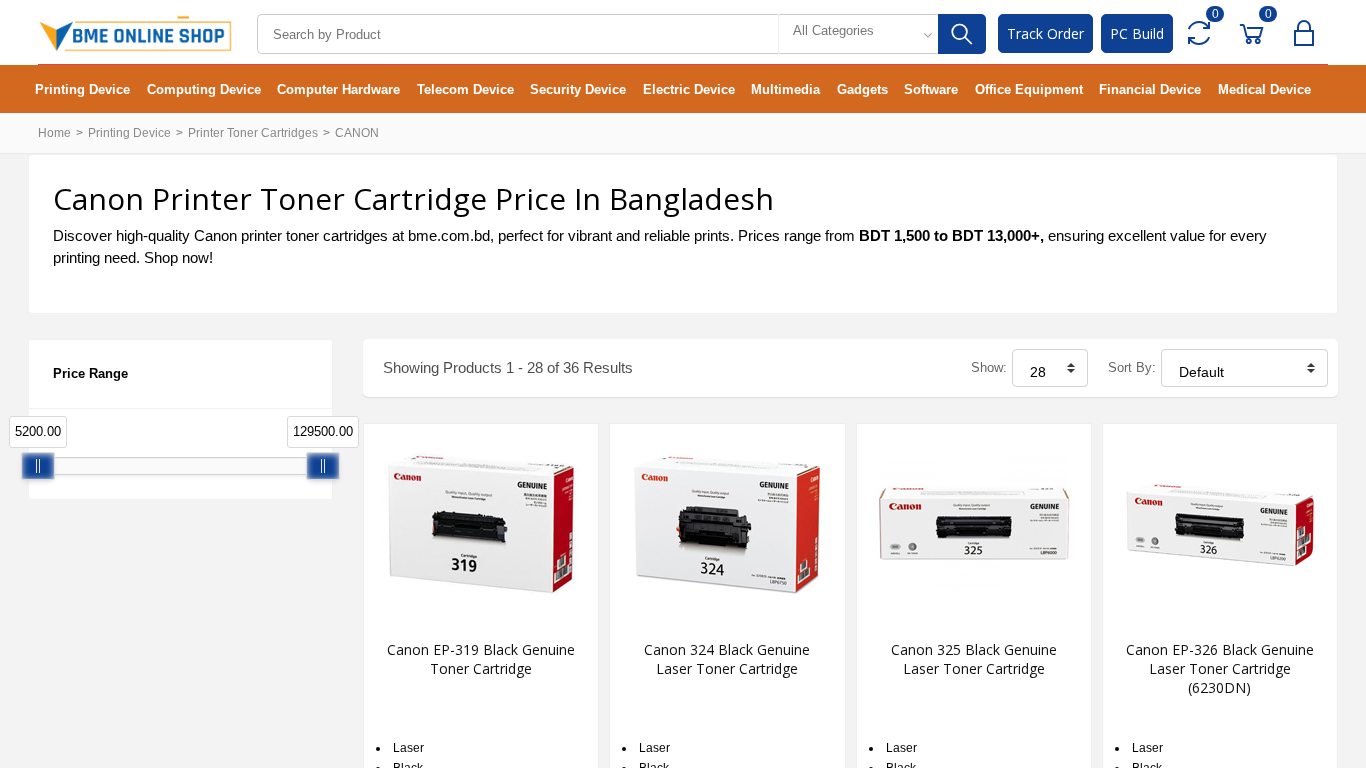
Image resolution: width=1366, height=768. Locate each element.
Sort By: (1132, 367)
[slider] (38, 466)
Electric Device (689, 89)
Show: (989, 367)
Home (54, 133)
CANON (357, 133)
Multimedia (785, 89)
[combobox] (858, 34)
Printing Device (82, 89)
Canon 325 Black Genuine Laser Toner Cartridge (974, 659)
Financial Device (1150, 89)
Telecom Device (465, 89)
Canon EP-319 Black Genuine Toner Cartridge (481, 659)
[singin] (1308, 33)
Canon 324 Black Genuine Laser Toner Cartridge (727, 659)
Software (931, 89)
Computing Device (204, 89)
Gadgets (862, 89)
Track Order (1045, 33)
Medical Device (1264, 89)
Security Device (578, 89)
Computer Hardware (338, 89)
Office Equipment (1029, 89)
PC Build (1137, 33)
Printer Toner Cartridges (253, 133)
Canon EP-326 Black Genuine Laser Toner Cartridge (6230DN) (1220, 668)
